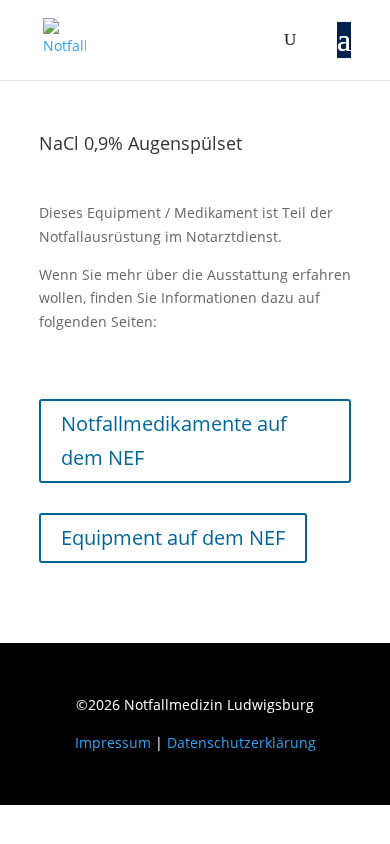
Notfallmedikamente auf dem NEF (174, 440)
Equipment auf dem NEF (173, 537)
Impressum (113, 742)
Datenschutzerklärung (241, 742)
